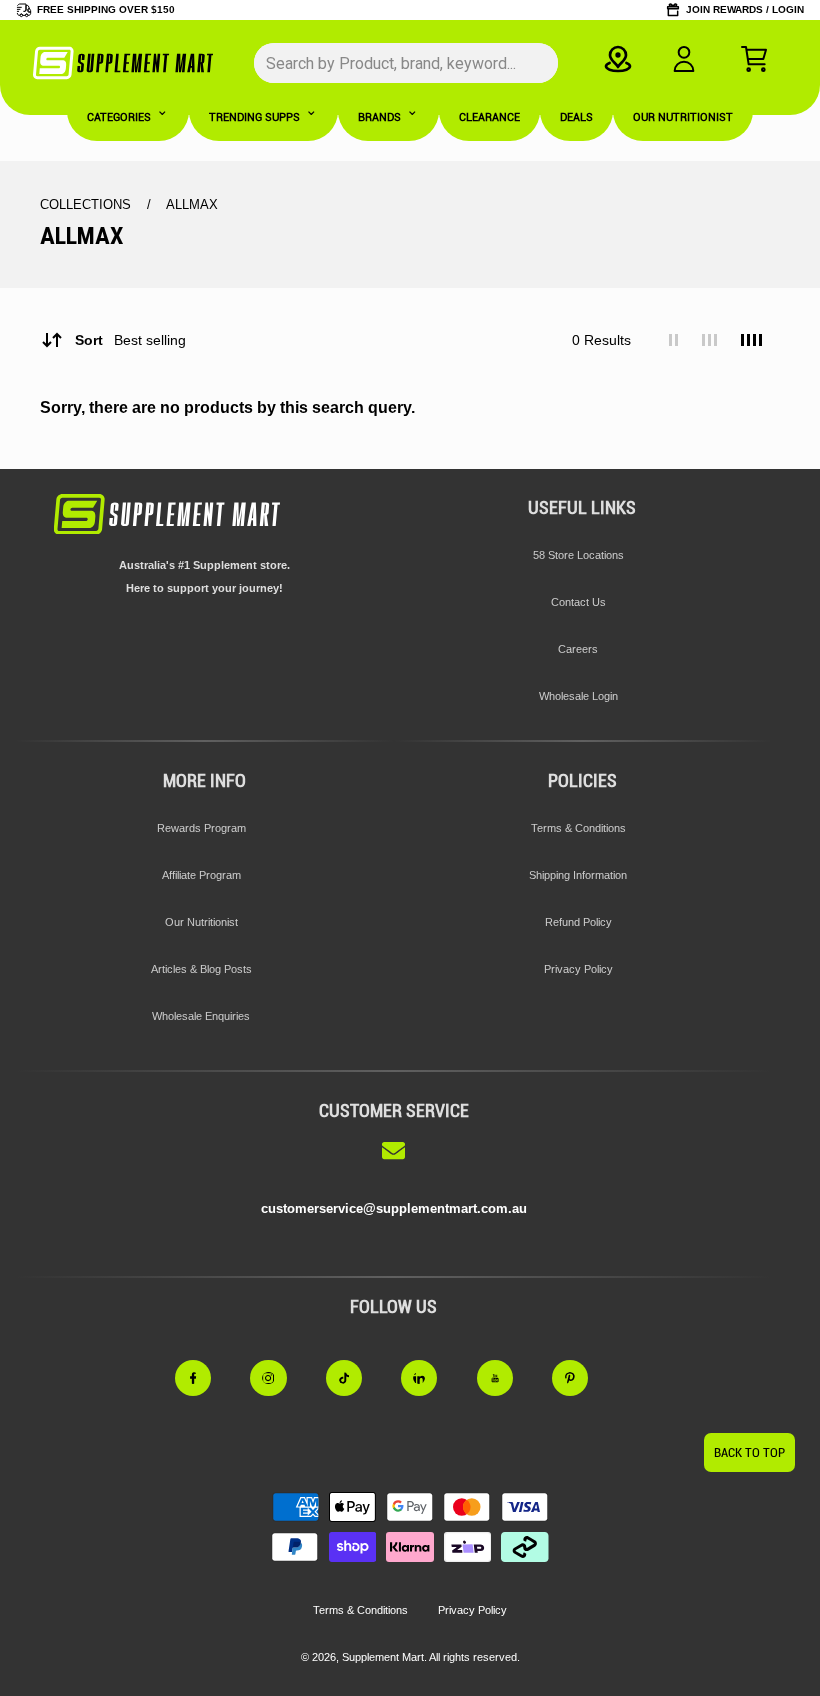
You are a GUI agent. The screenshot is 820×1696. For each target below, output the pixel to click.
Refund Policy (578, 922)
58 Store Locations (578, 555)
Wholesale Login (578, 696)
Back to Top (749, 1452)
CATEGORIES (119, 117)
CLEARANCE (489, 117)
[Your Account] (684, 59)
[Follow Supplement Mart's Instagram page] (280, 1378)
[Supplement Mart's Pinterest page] (582, 1378)
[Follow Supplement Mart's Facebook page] (205, 1378)
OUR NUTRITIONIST (683, 117)
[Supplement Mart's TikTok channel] (356, 1378)
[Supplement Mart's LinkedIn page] (431, 1378)
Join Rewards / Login (745, 9)
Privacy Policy (578, 969)
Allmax (192, 204)
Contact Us (578, 602)
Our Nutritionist (201, 922)
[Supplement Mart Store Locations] (618, 59)
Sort (130, 340)
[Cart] (754, 59)
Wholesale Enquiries (201, 1016)
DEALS (576, 117)
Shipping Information (578, 875)
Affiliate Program (201, 875)
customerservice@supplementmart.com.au (394, 1208)
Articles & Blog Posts (201, 969)
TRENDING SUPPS (254, 117)
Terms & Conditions (578, 828)
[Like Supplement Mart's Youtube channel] (507, 1378)
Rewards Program (201, 828)
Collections (87, 204)
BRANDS (379, 117)
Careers (578, 649)
